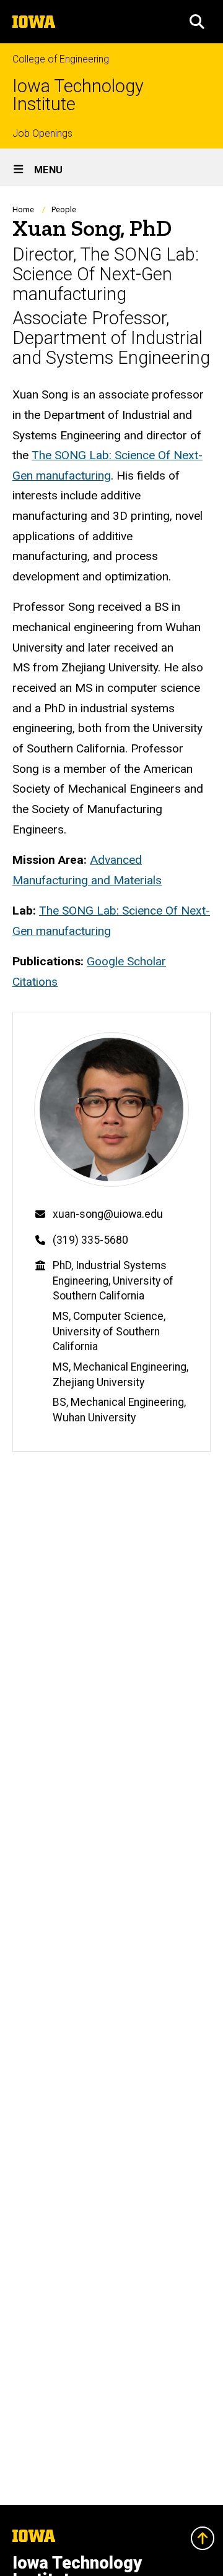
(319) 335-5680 (90, 1240)
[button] (197, 22)
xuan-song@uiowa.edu (108, 1214)
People (64, 209)
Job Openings (42, 133)
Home (23, 209)
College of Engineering (61, 59)
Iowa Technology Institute (78, 95)
